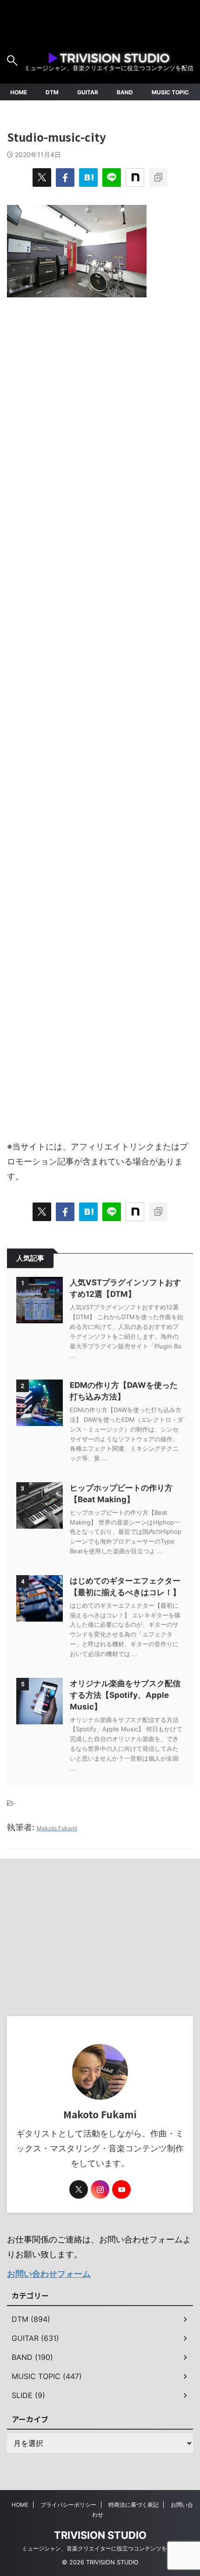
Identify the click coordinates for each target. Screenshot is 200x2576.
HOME (19, 92)
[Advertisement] (100, 714)
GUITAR (88, 92)
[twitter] (42, 177)
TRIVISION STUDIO (100, 2535)
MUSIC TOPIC (170, 92)
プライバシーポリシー (68, 2505)
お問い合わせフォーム (49, 2274)
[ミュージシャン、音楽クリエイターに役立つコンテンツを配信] (109, 56)
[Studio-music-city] (88, 177)
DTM (52, 92)
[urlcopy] (158, 177)
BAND (125, 92)
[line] (112, 177)
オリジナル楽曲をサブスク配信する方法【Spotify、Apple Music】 (125, 1695)
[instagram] (100, 2189)
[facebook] (65, 177)
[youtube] (121, 2189)
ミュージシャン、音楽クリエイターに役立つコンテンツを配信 (100, 2548)
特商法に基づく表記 (133, 2505)
